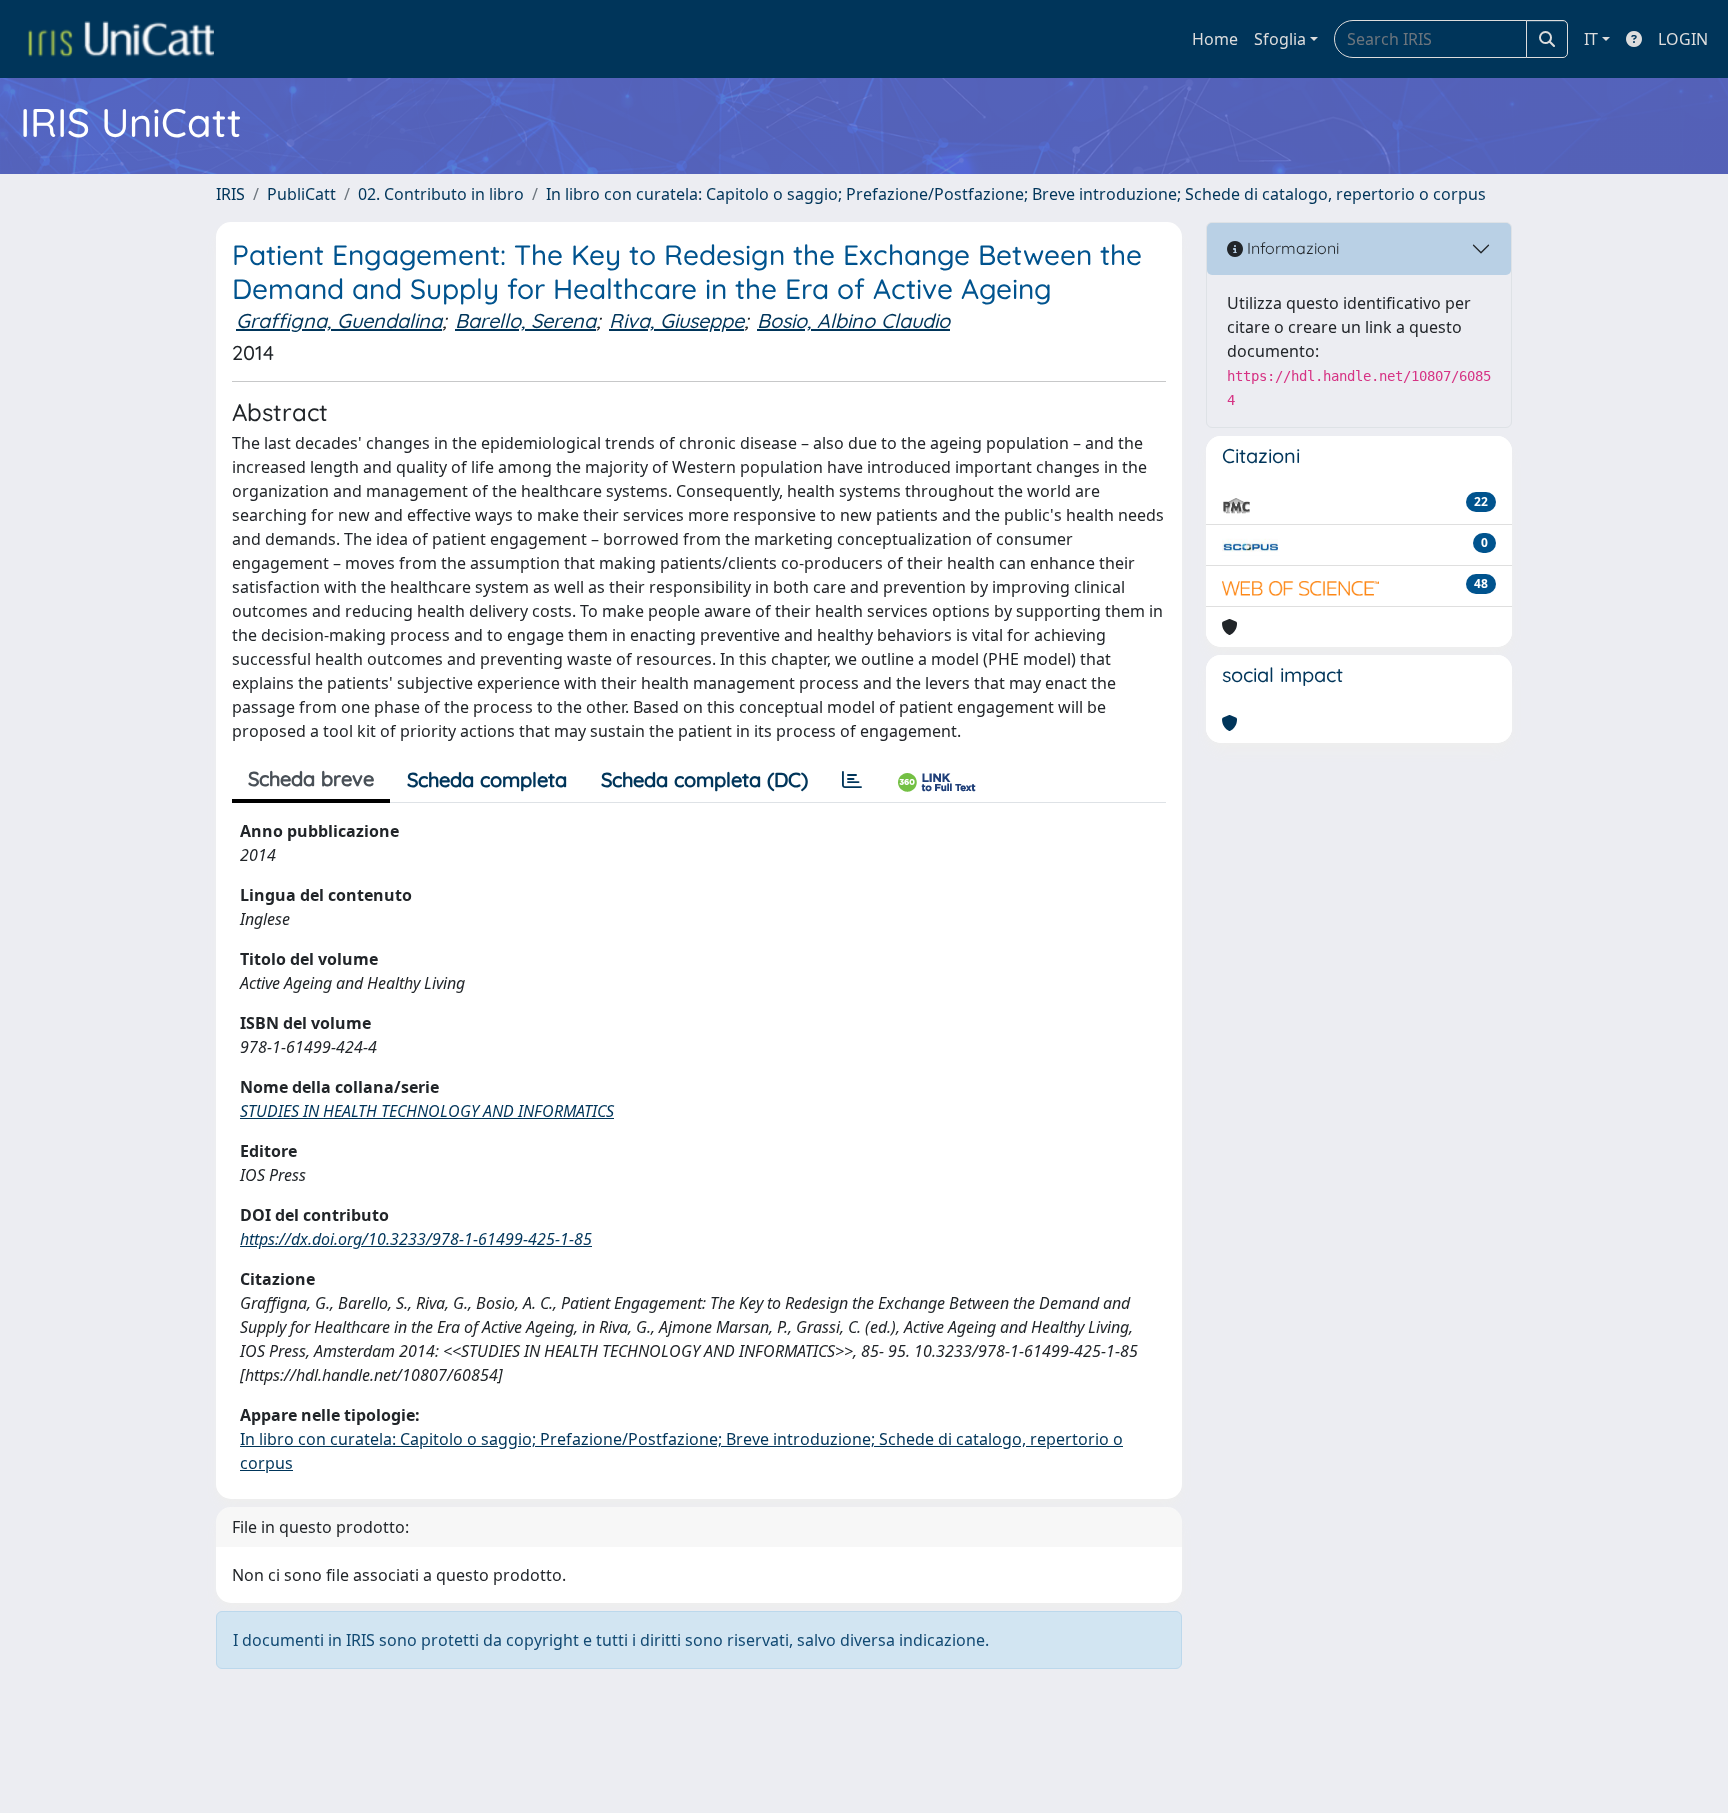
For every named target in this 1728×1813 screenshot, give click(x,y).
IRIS (230, 194)
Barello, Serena (525, 320)
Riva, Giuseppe (676, 320)
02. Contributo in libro (441, 194)
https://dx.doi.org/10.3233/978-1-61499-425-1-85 (416, 1239)
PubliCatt (301, 194)
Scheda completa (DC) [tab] (704, 779)
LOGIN (1683, 39)
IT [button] (1591, 39)
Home (1215, 39)
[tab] (852, 780)
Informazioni (1291, 248)
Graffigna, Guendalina (339, 320)
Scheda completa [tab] (487, 779)
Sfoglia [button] (1280, 39)
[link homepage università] (121, 39)
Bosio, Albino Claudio (853, 320)
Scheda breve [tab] (311, 778)
